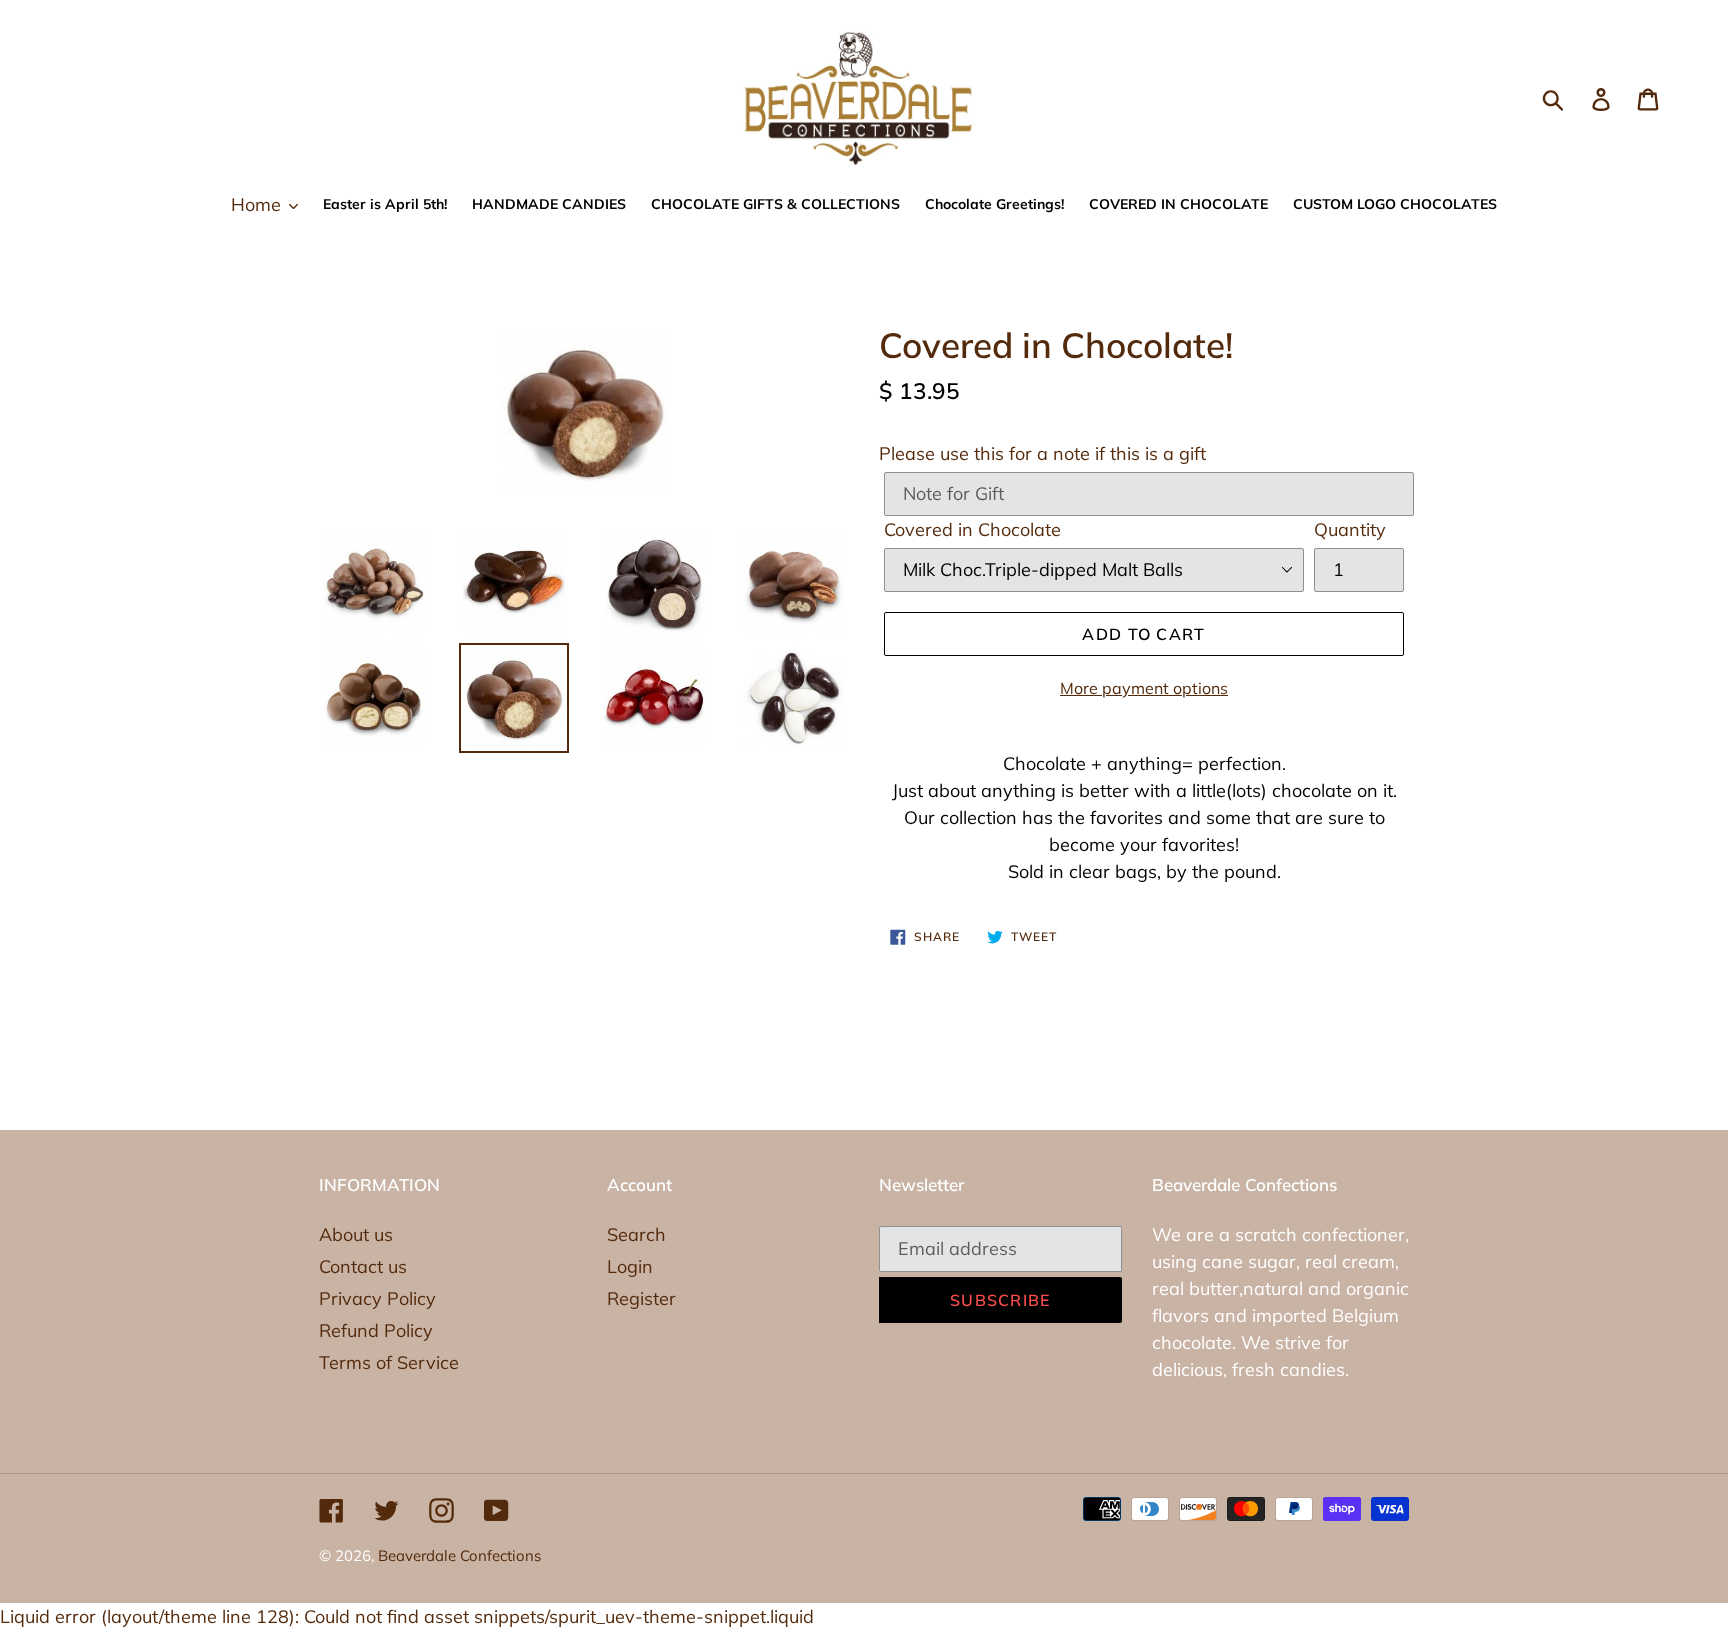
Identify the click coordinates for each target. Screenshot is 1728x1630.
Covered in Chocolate (972, 529)
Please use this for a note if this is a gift (1042, 453)
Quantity (1350, 529)
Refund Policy (376, 1330)
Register (641, 1298)
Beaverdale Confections (459, 1555)
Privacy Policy (377, 1298)
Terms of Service (389, 1362)
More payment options (1144, 688)
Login (630, 1266)
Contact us (363, 1266)
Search (636, 1234)
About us (356, 1234)
